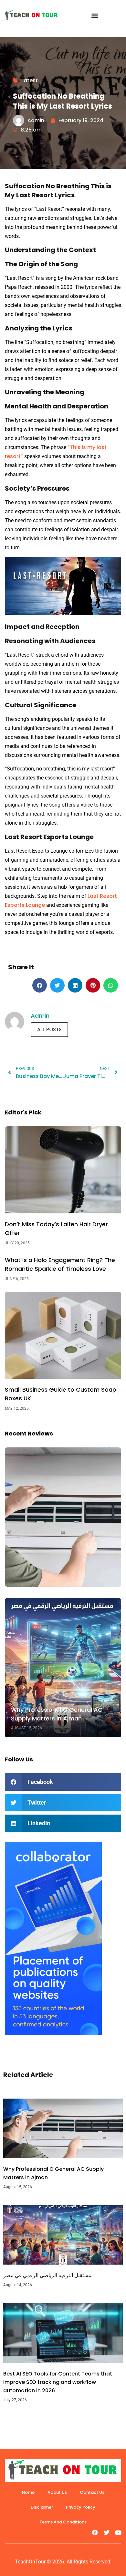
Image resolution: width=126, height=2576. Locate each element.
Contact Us (92, 2492)
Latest (30, 80)
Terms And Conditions (63, 2522)
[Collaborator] (53, 2033)
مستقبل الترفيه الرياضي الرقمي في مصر (47, 2275)
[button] (94, 15)
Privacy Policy (81, 2507)
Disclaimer (42, 2507)
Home (28, 2492)
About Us (57, 2492)
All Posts (49, 1029)
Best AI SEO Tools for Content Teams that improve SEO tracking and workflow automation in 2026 (58, 2382)
